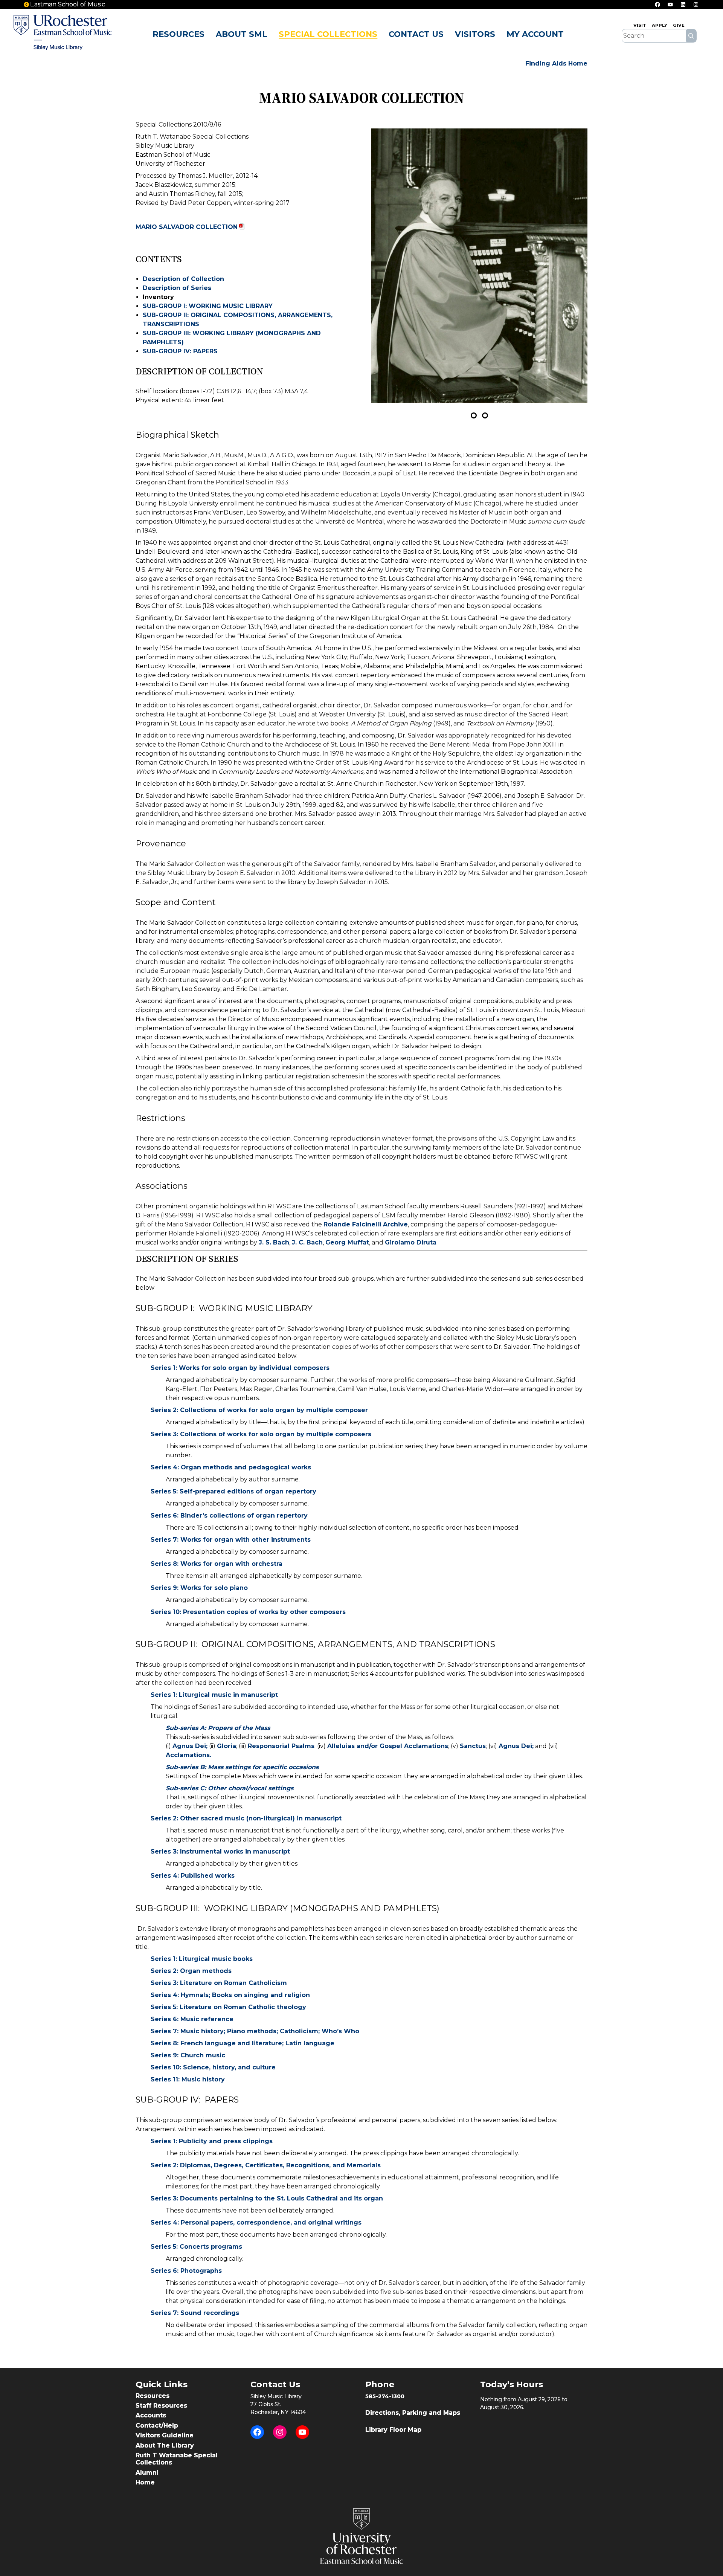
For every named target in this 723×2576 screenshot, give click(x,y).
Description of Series (177, 288)
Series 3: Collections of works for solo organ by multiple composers (261, 1434)
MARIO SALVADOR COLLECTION (187, 227)
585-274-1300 (385, 2396)
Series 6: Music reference (192, 2019)
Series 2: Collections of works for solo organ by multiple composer (259, 1410)
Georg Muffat (347, 1242)
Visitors (475, 34)
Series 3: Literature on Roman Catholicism (219, 1983)
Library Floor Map (393, 2430)
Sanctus (473, 1746)
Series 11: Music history (188, 2079)
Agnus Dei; (190, 1746)
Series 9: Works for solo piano (199, 1588)
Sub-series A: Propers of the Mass (218, 1728)
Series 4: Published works (193, 1876)
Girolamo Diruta (411, 1242)
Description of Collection (183, 279)
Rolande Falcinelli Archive (366, 1224)
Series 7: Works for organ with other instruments (231, 1540)
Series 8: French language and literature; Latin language (243, 2043)
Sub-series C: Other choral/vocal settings (230, 1788)
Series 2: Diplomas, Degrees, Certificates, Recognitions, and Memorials (266, 2165)
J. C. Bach (307, 1242)
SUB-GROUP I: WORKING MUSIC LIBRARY (208, 306)
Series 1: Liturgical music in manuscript (214, 1695)
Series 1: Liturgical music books (202, 1959)
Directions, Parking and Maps (413, 2413)
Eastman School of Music (68, 4)
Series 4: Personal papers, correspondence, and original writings (256, 2223)
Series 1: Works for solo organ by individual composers (240, 1368)
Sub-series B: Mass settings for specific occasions (242, 1767)
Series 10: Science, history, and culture (213, 2067)
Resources (178, 34)
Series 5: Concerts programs (196, 2247)
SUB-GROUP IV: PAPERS (180, 351)
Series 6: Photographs (186, 2271)
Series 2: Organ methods (191, 1971)
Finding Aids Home (556, 63)
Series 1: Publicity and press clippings (212, 2141)
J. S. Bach (274, 1242)
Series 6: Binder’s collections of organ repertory (229, 1516)
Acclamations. (188, 1755)
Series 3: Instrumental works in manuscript (220, 1851)
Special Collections (328, 34)
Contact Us (416, 34)
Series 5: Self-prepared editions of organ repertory (233, 1491)
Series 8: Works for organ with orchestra (217, 1564)
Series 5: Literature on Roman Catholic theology (228, 2007)
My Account (535, 34)
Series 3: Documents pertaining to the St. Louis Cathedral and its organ (267, 2198)
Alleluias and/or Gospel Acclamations (388, 1746)
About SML (242, 34)
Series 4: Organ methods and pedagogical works (231, 1467)
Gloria (227, 1746)
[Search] (691, 36)
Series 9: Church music (188, 2055)
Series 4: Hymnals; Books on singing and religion (230, 1995)
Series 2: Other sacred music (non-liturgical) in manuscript (246, 1818)
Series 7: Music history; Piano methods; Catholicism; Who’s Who (255, 2031)
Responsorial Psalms (281, 1746)
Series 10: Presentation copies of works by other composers (248, 1612)
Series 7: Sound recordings (195, 2313)
